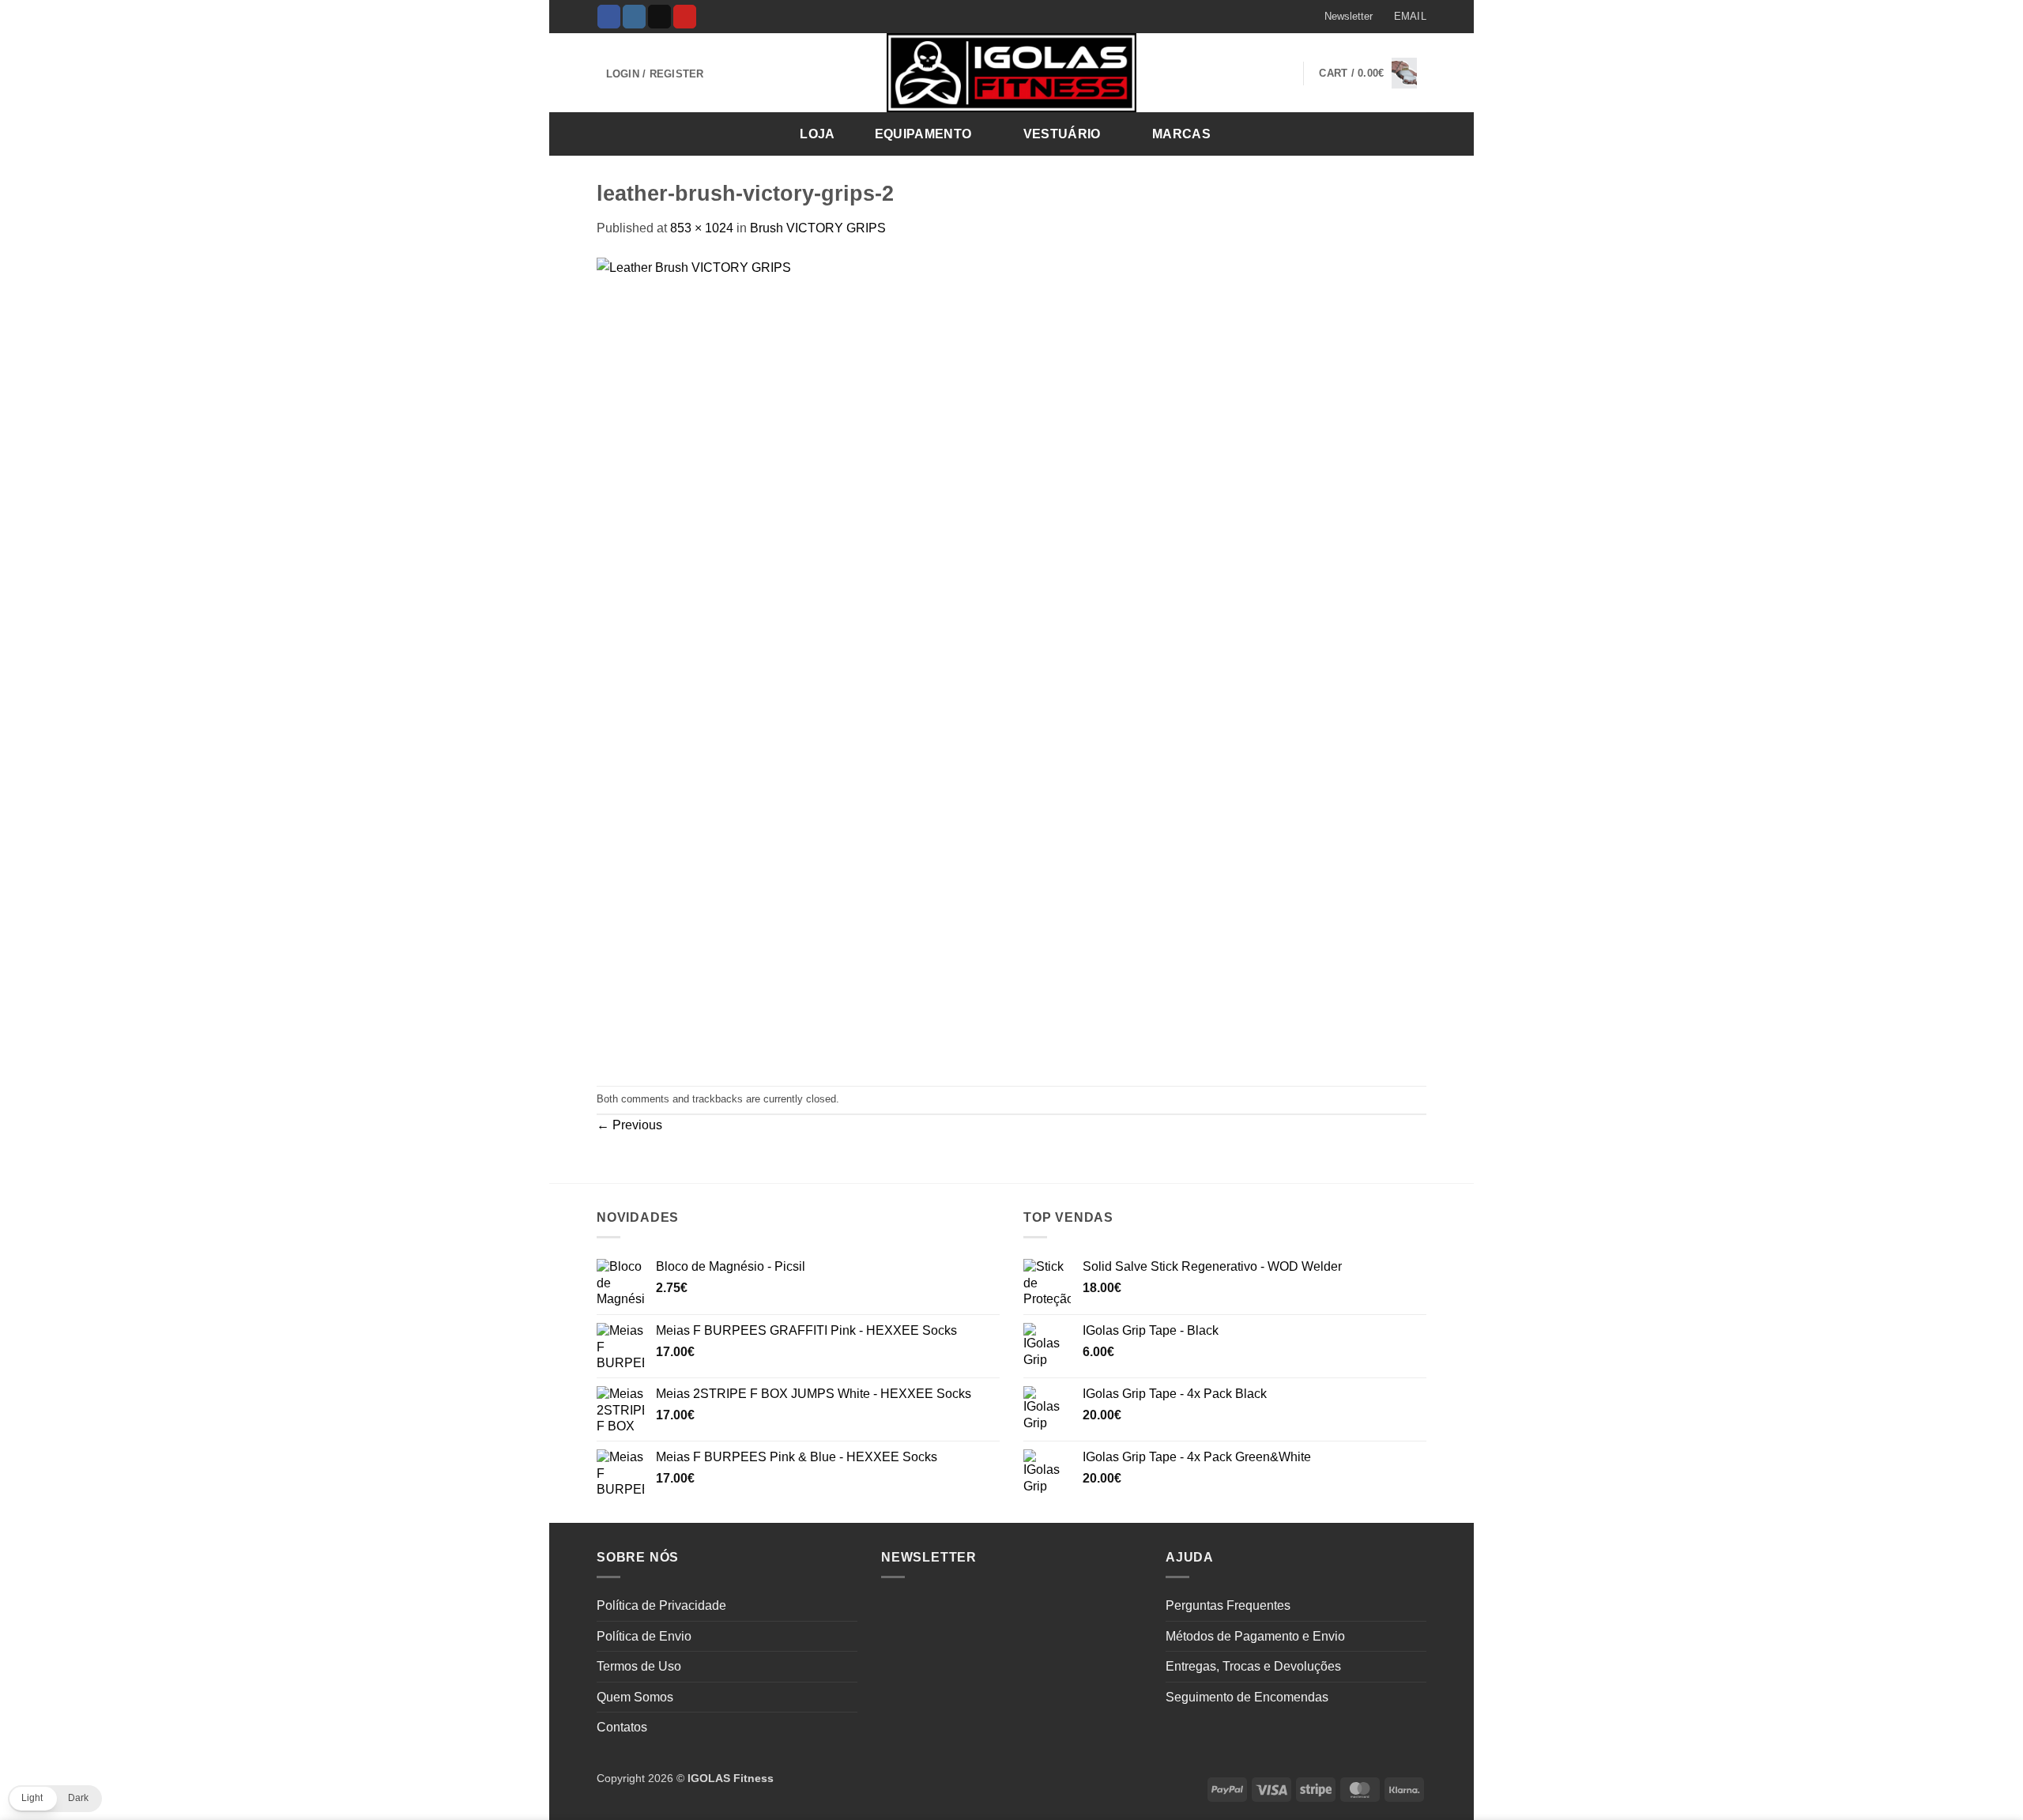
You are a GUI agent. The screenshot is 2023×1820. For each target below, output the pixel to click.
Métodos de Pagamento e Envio (1255, 1636)
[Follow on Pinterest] (685, 17)
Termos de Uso (639, 1666)
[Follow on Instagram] (634, 17)
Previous (629, 1125)
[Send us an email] (659, 17)
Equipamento (923, 134)
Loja (817, 134)
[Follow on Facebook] (609, 17)
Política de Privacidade (661, 1605)
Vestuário (1062, 134)
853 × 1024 (702, 228)
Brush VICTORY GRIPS (818, 228)
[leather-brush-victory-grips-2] (934, 661)
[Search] (1409, 133)
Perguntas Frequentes (1228, 1605)
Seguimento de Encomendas (1247, 1697)
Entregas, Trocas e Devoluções (1253, 1666)
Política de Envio (644, 1636)
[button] (1341, 17)
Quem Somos (635, 1697)
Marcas (1181, 134)
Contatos (622, 1727)
